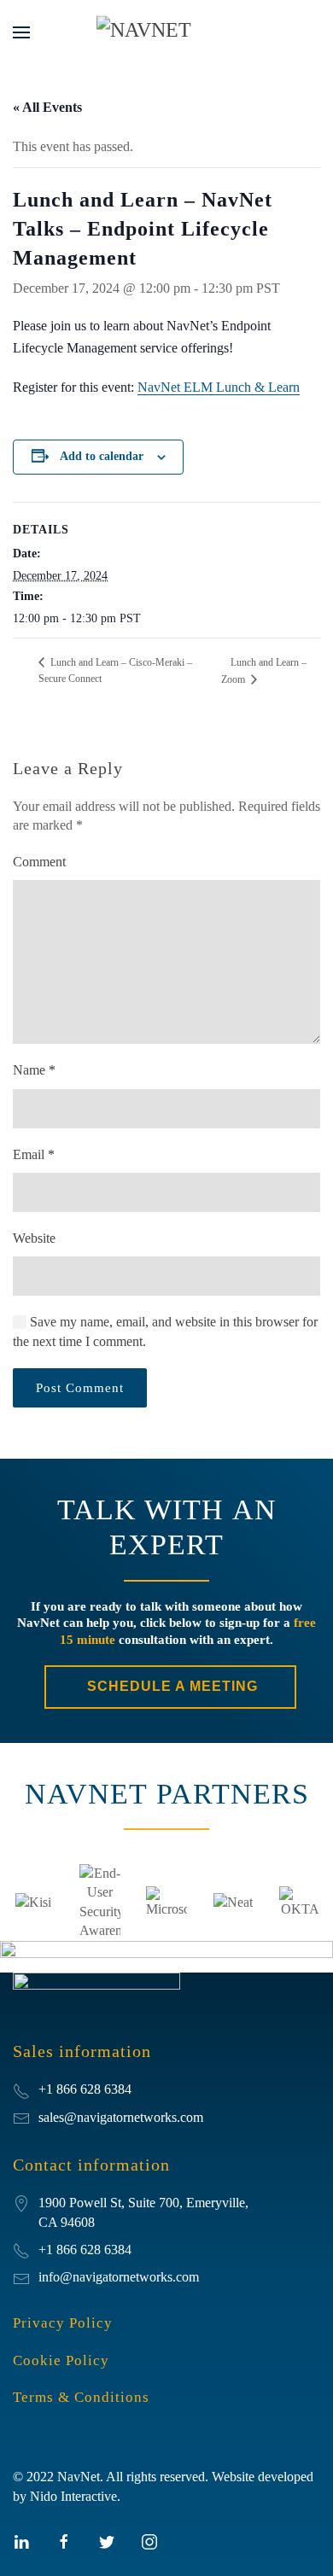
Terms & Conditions (81, 2397)
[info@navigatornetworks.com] (21, 2277)
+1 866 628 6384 (85, 2250)
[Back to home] (166, 32)
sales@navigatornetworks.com (121, 2117)
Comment (39, 862)
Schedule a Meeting (170, 1686)
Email (34, 1154)
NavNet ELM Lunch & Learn (219, 387)
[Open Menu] (21, 32)
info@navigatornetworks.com (119, 2277)
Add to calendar (102, 456)
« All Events (47, 107)
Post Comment (80, 1388)
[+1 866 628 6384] (21, 2250)
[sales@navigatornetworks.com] (21, 2117)
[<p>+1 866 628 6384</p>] (21, 2089)
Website (34, 1238)
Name (34, 1070)
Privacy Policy (63, 2323)
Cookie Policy (61, 2360)
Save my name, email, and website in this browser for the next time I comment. (165, 1331)
